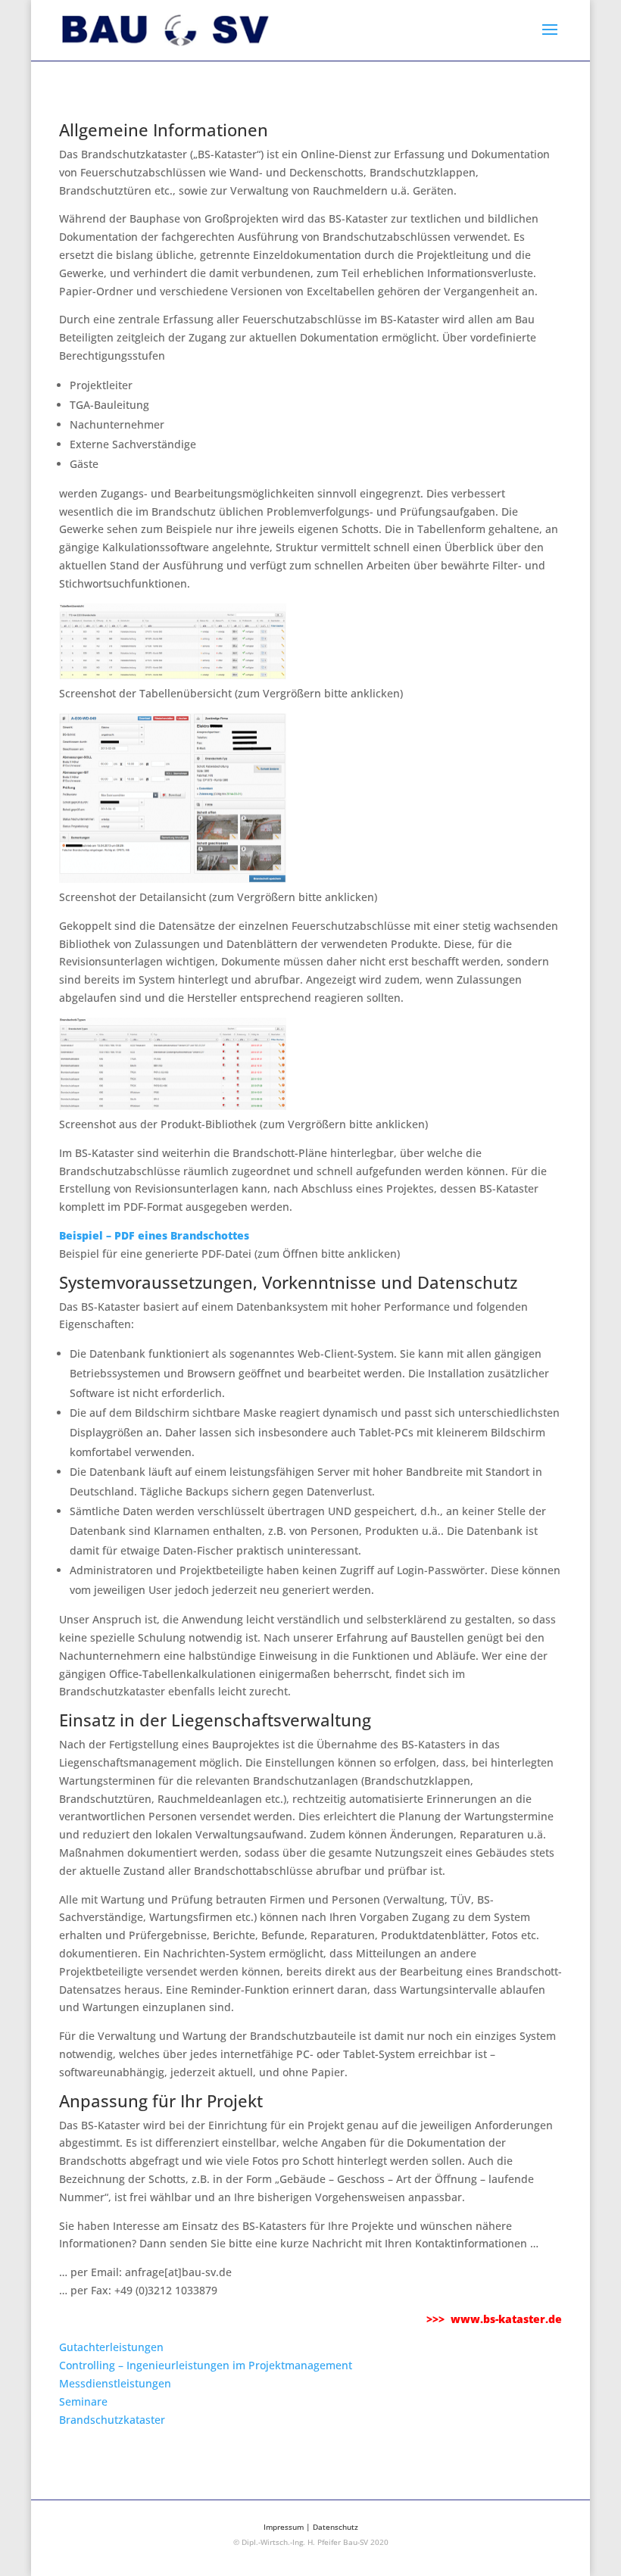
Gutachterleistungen (111, 2347)
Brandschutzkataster (112, 2420)
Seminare (83, 2401)
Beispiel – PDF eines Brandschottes (154, 1235)
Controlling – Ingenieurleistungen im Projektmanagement (206, 2365)
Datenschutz (335, 2527)
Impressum (284, 2527)
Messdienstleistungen (115, 2383)
